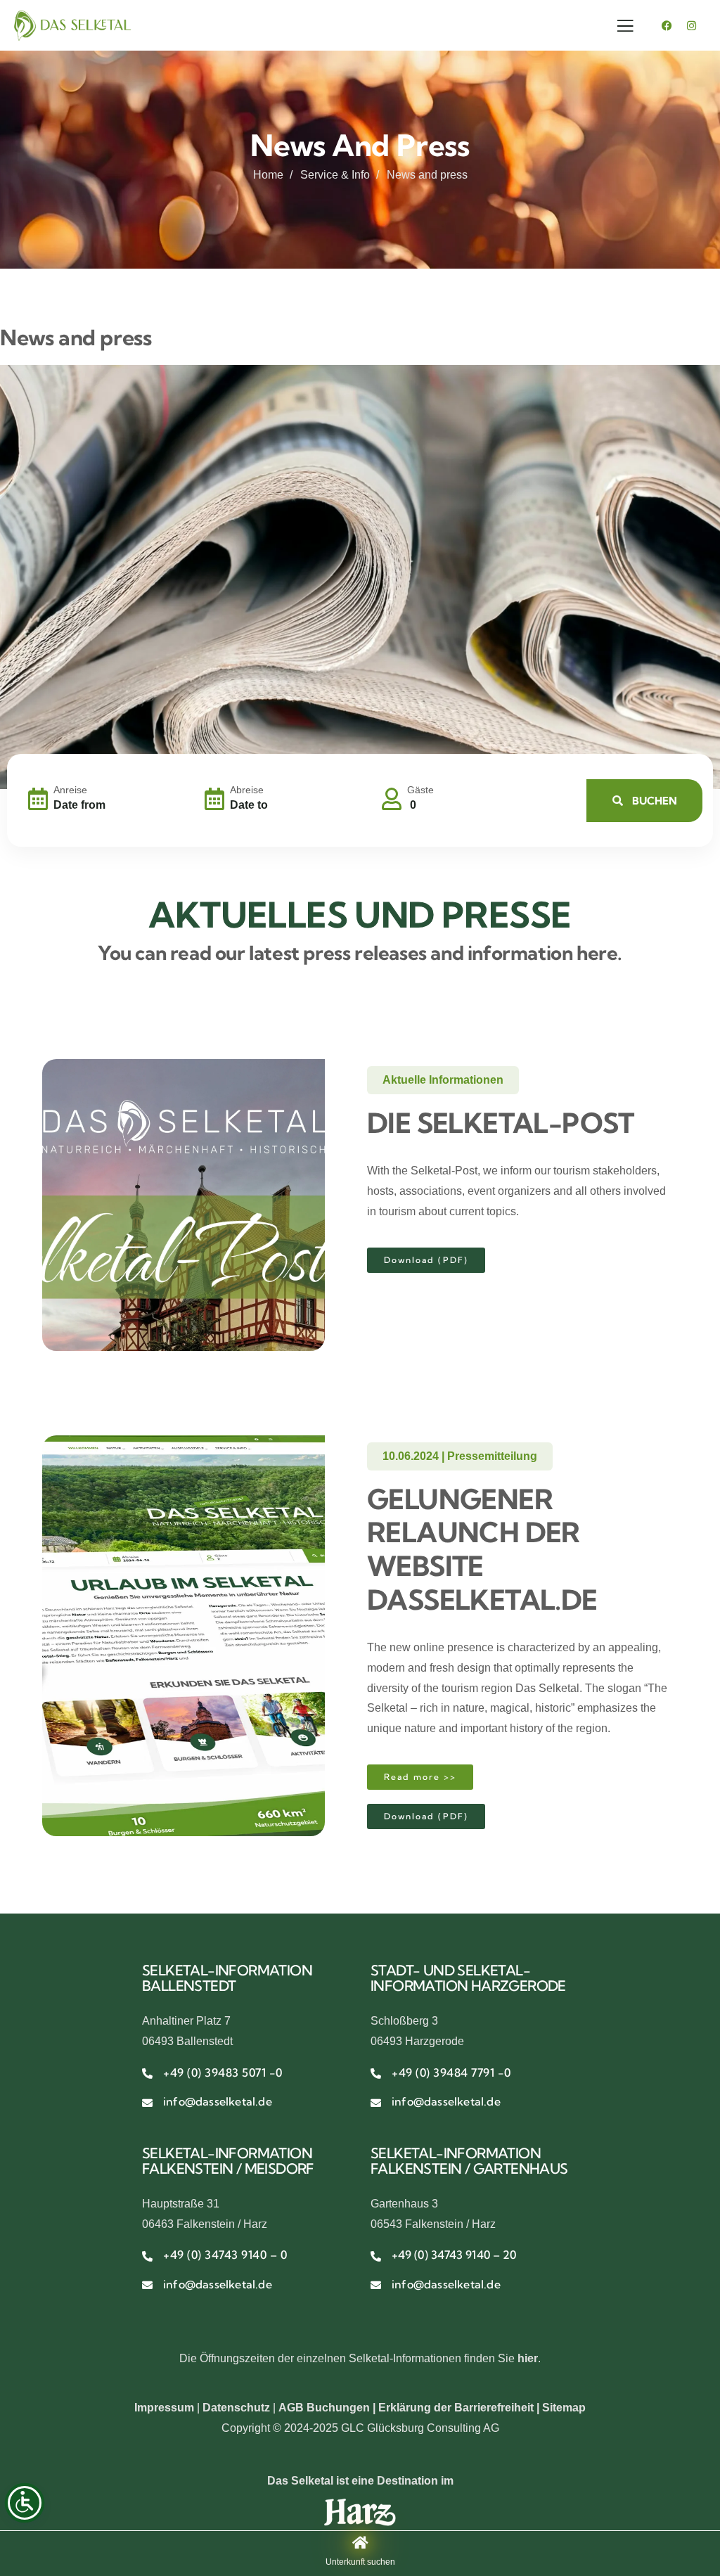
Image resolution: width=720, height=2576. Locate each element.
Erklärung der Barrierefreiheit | (460, 2408)
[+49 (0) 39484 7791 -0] (376, 2074)
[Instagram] (692, 25)
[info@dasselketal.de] (147, 2103)
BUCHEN (654, 801)
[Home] (72, 26)
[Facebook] (667, 25)
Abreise (247, 790)
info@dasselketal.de (218, 2101)
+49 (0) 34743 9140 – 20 (454, 2255)
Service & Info (335, 175)
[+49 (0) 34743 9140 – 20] (376, 2256)
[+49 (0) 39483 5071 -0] (147, 2074)
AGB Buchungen (324, 2408)
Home (268, 175)
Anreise (70, 790)
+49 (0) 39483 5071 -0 (223, 2072)
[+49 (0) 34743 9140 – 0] (147, 2256)
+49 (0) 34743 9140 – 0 (225, 2255)
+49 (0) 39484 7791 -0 (451, 2072)
